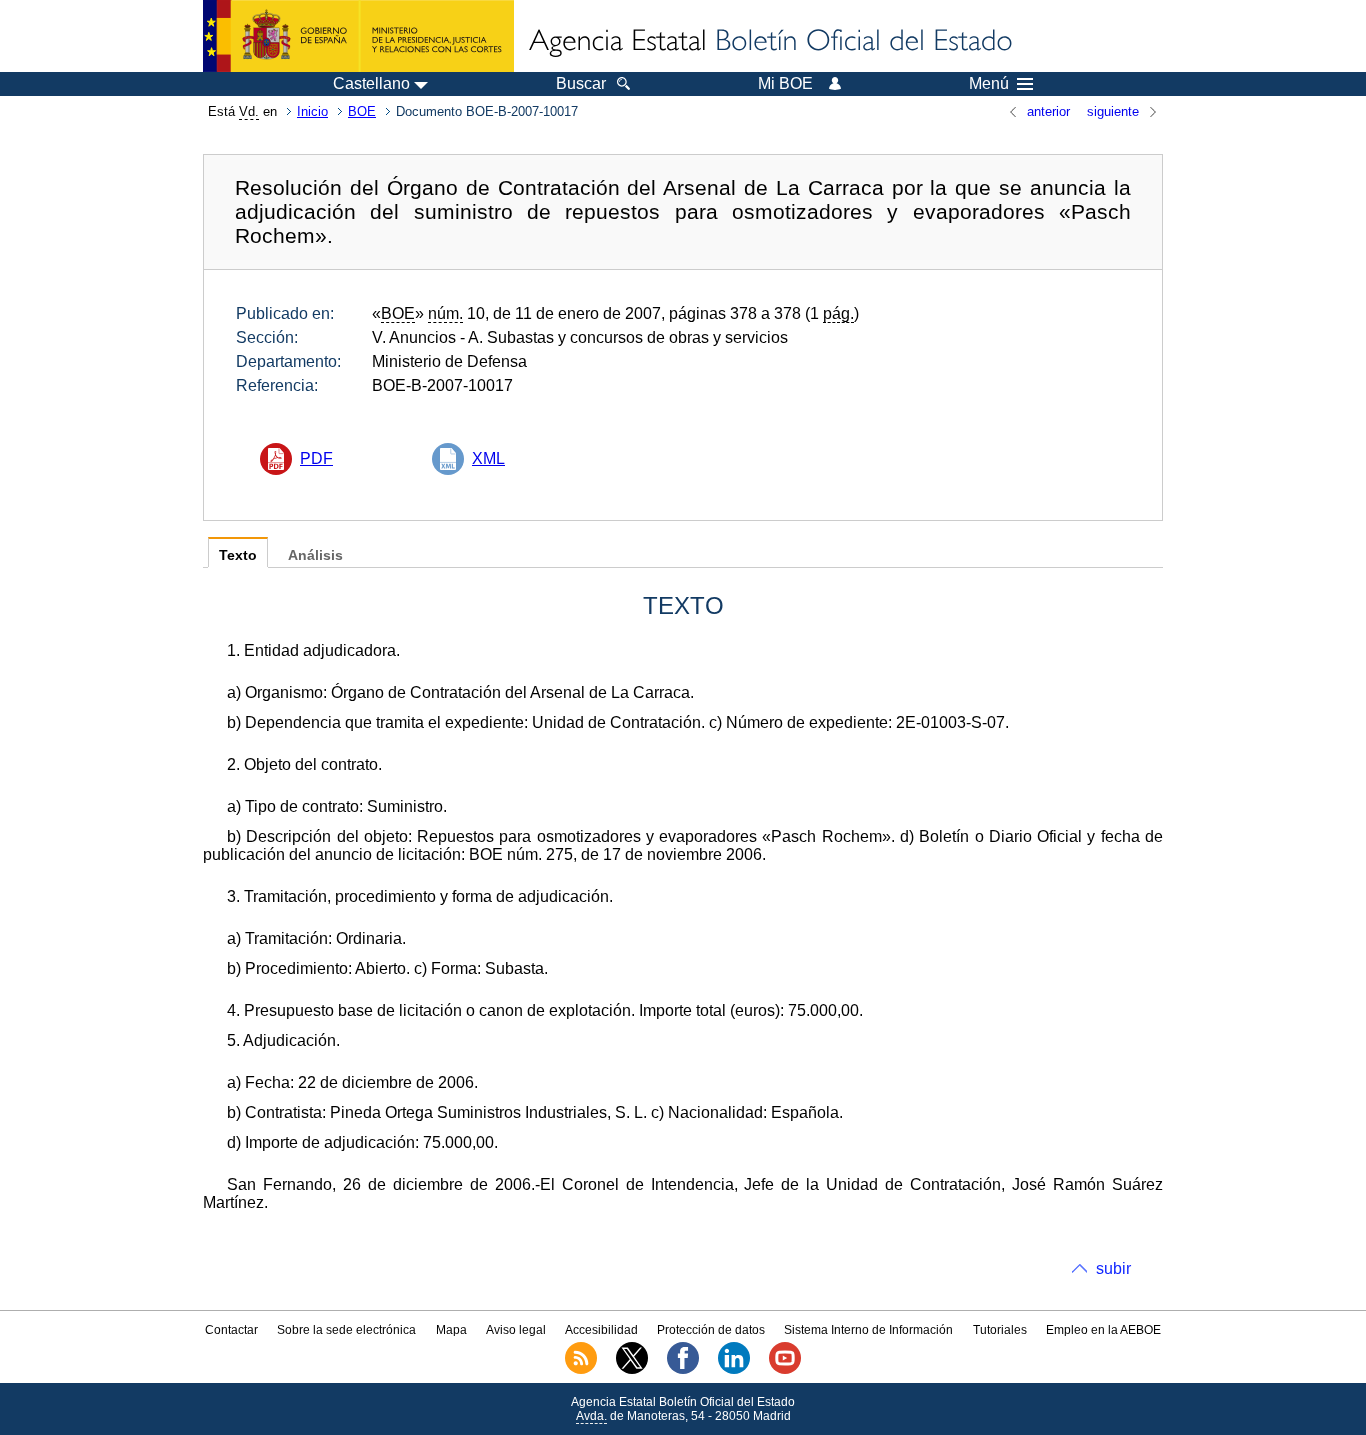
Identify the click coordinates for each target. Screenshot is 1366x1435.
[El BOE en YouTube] (785, 1370)
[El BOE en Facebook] (683, 1370)
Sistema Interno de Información (868, 1330)
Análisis (315, 555)
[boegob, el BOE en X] (632, 1370)
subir (1113, 1268)
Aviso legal (516, 1330)
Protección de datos (711, 1330)
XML (488, 458)
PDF (316, 458)
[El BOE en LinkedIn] (734, 1370)
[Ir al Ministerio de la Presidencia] (358, 36)
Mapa (451, 1330)
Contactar (231, 1330)
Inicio (312, 111)
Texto (238, 555)
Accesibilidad (601, 1330)
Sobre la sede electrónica (346, 1330)
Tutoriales (1000, 1330)
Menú (989, 84)
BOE (362, 111)
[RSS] (581, 1370)
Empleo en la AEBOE (1103, 1330)
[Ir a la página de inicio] (769, 42)
